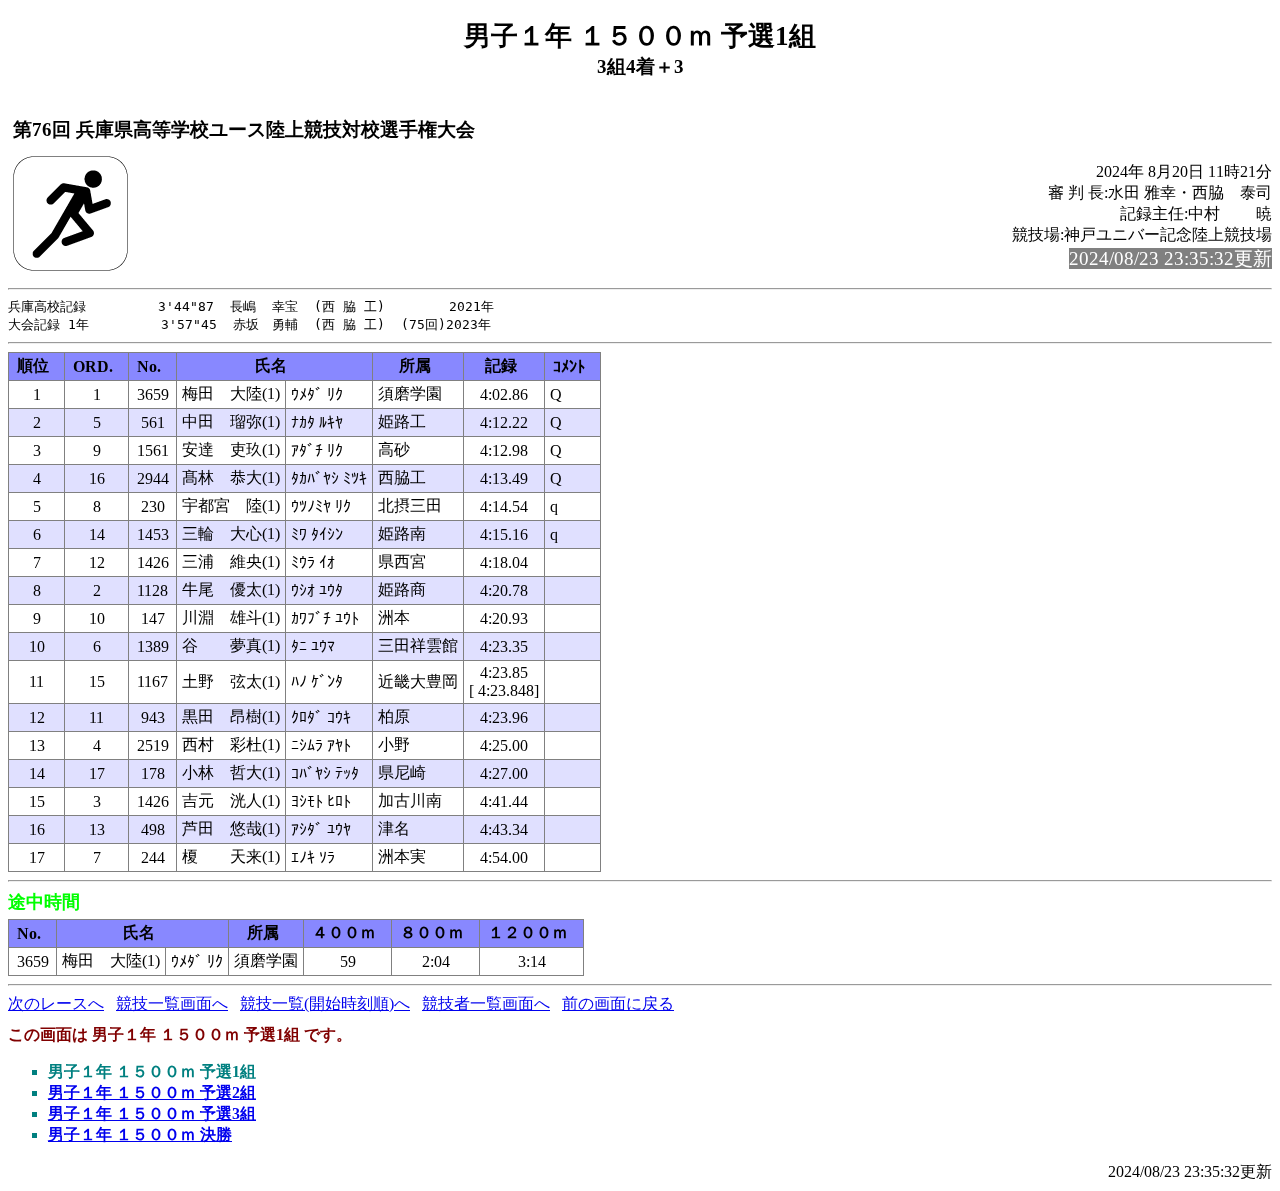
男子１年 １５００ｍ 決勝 (140, 1134)
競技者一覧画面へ (486, 1003)
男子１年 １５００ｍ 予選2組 (152, 1092)
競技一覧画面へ (172, 1003)
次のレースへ (56, 1003)
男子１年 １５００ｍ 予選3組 (152, 1113)
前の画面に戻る (618, 1003)
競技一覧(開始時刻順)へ (325, 1003)
